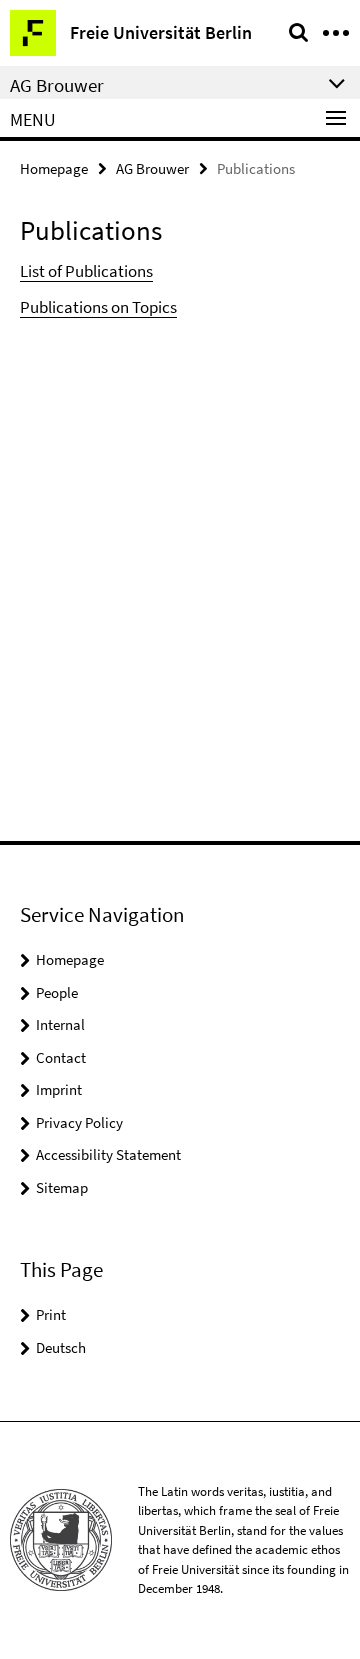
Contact (61, 1057)
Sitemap (62, 1187)
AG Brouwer (152, 168)
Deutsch (61, 1347)
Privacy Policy (79, 1122)
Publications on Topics (98, 307)
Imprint (59, 1089)
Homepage (54, 168)
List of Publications (86, 271)
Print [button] (51, 1314)
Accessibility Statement (108, 1154)
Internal (60, 1024)
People (57, 992)
